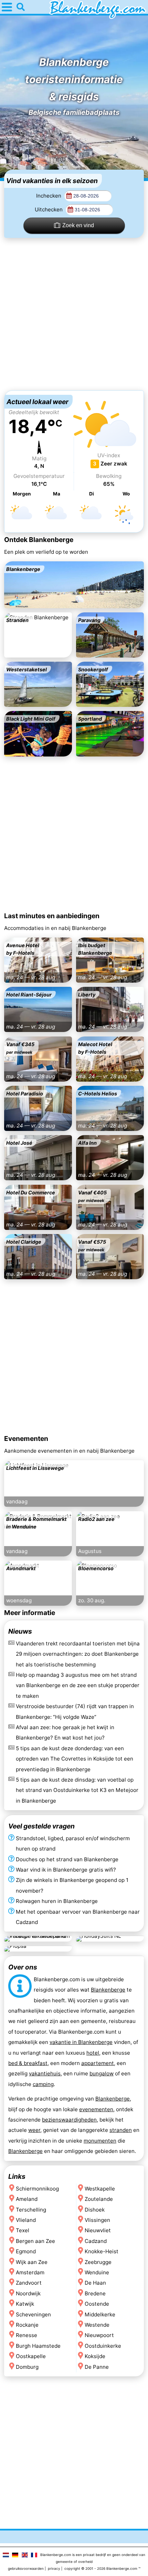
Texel (23, 2230)
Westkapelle (100, 2188)
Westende (97, 2325)
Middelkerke (100, 2314)
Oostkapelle (31, 2356)
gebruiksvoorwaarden (26, 2568)
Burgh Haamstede (38, 2346)
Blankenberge (108, 1990)
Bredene (95, 2293)
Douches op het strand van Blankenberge (67, 1859)
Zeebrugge (98, 2262)
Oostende (97, 2304)
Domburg (27, 2367)
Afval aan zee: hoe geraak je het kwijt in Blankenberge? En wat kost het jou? (65, 1732)
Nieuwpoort (99, 2335)
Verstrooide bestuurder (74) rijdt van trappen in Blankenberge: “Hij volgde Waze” (75, 1711)
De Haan (95, 2283)
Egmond (26, 2251)
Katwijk (25, 2304)
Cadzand (96, 2241)
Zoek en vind (78, 225)
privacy (54, 2568)
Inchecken (49, 196)
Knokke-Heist (102, 2251)
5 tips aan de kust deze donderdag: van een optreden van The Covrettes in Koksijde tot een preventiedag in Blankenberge (75, 1759)
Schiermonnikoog (37, 2188)
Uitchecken (49, 209)
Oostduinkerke (103, 2346)
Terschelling (31, 2209)
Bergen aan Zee (35, 2241)
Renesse (27, 2335)
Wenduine (97, 2272)
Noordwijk (28, 2293)
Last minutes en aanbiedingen (52, 916)
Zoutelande (99, 2199)
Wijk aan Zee (32, 2262)
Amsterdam (30, 2272)
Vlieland (26, 2220)
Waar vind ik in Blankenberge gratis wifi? (66, 1870)
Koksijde (95, 2356)
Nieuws (20, 1631)
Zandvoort (29, 2283)
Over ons (23, 1967)
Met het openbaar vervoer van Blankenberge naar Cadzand (78, 1917)
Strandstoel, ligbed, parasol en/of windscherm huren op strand (73, 1843)
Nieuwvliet (98, 2230)
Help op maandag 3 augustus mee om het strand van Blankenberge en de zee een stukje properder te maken (78, 1685)
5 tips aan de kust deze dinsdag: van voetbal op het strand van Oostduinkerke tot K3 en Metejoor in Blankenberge (77, 1790)
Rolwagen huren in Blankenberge (57, 1901)
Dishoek (95, 2209)
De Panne (97, 2367)
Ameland (27, 2199)
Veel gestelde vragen (41, 1826)
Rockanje (27, 2325)
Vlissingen (97, 2220)
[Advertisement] (74, 314)
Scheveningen (33, 2314)
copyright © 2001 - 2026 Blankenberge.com (101, 2568)
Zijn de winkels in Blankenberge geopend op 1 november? (72, 1885)
